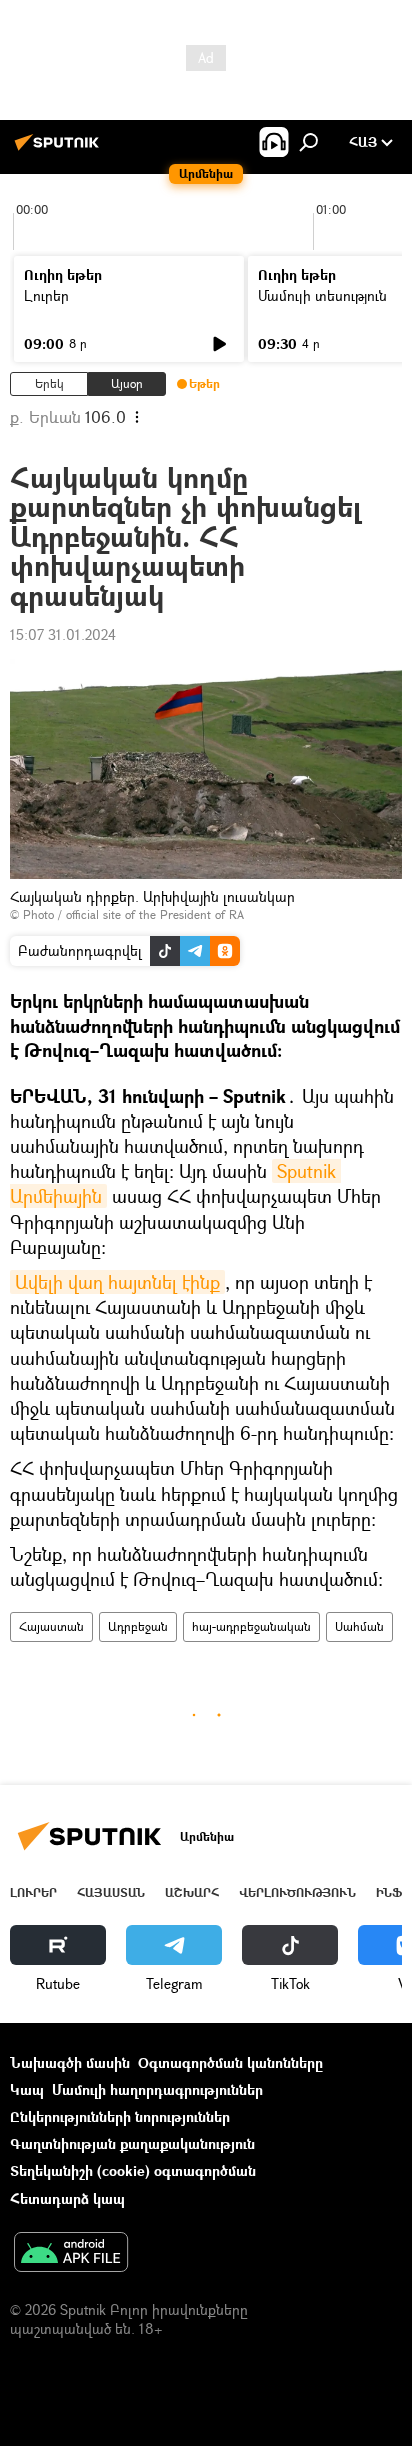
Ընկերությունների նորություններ (120, 2116)
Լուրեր (46, 295)
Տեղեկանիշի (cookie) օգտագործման (133, 2170)
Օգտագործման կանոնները (230, 2062)
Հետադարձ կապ (67, 2198)
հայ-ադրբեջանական (251, 1626)
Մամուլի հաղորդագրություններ (157, 2089)
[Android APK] (71, 2254)
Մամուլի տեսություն (322, 295)
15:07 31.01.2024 (63, 634)
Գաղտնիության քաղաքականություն (132, 2143)
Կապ (27, 2089)
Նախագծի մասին (70, 2062)
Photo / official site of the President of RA (133, 914)
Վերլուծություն (297, 1892)
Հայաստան (51, 1626)
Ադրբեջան (138, 1626)
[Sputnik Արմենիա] (60, 149)
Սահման (359, 1626)
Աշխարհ (192, 1892)
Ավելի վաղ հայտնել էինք (117, 1282)
